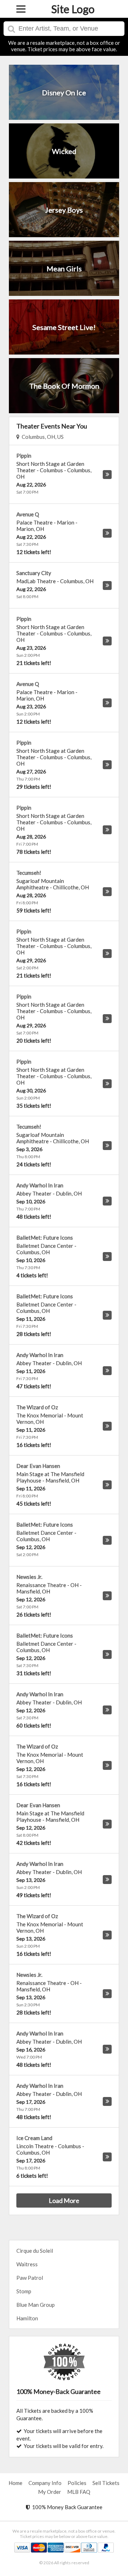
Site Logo (73, 9)
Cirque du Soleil (35, 2251)
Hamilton (27, 2318)
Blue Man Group (36, 2305)
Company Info (45, 2483)
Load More (64, 2200)
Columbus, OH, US (42, 437)
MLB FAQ (79, 2492)
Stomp (24, 2291)
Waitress (27, 2264)
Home (15, 2483)
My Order (50, 2492)
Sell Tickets (106, 2483)
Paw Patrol (30, 2278)
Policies (77, 2483)
